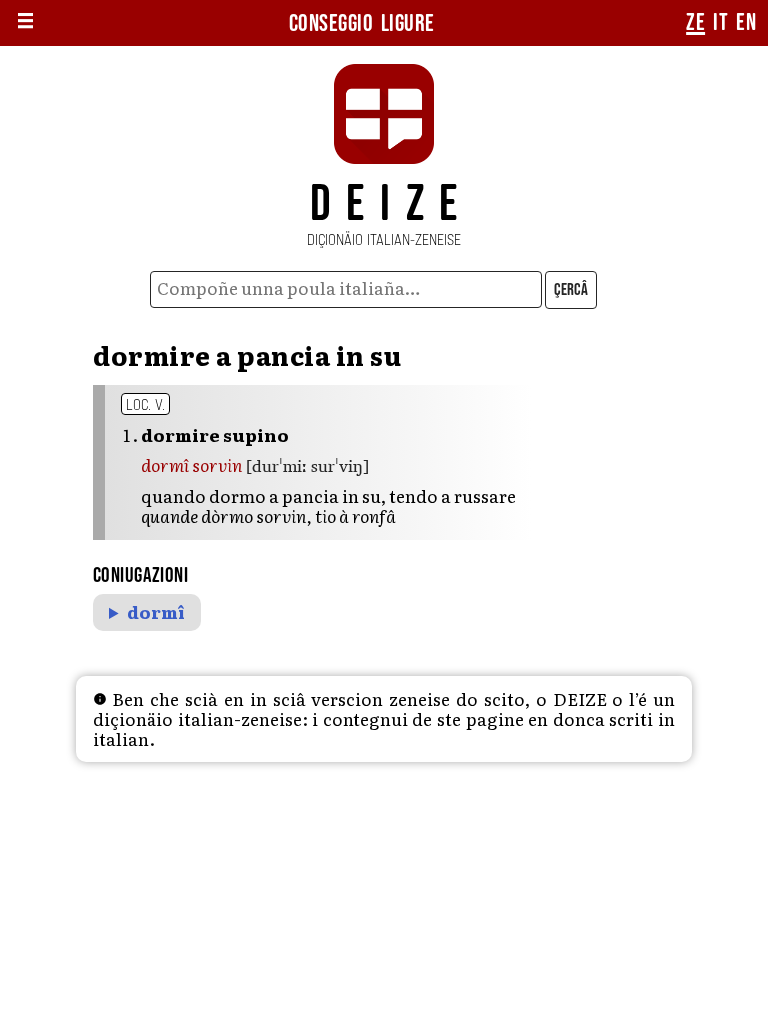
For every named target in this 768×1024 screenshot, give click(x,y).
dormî (156, 612)
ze (695, 23)
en (746, 23)
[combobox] (346, 289)
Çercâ (571, 290)
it (720, 23)
